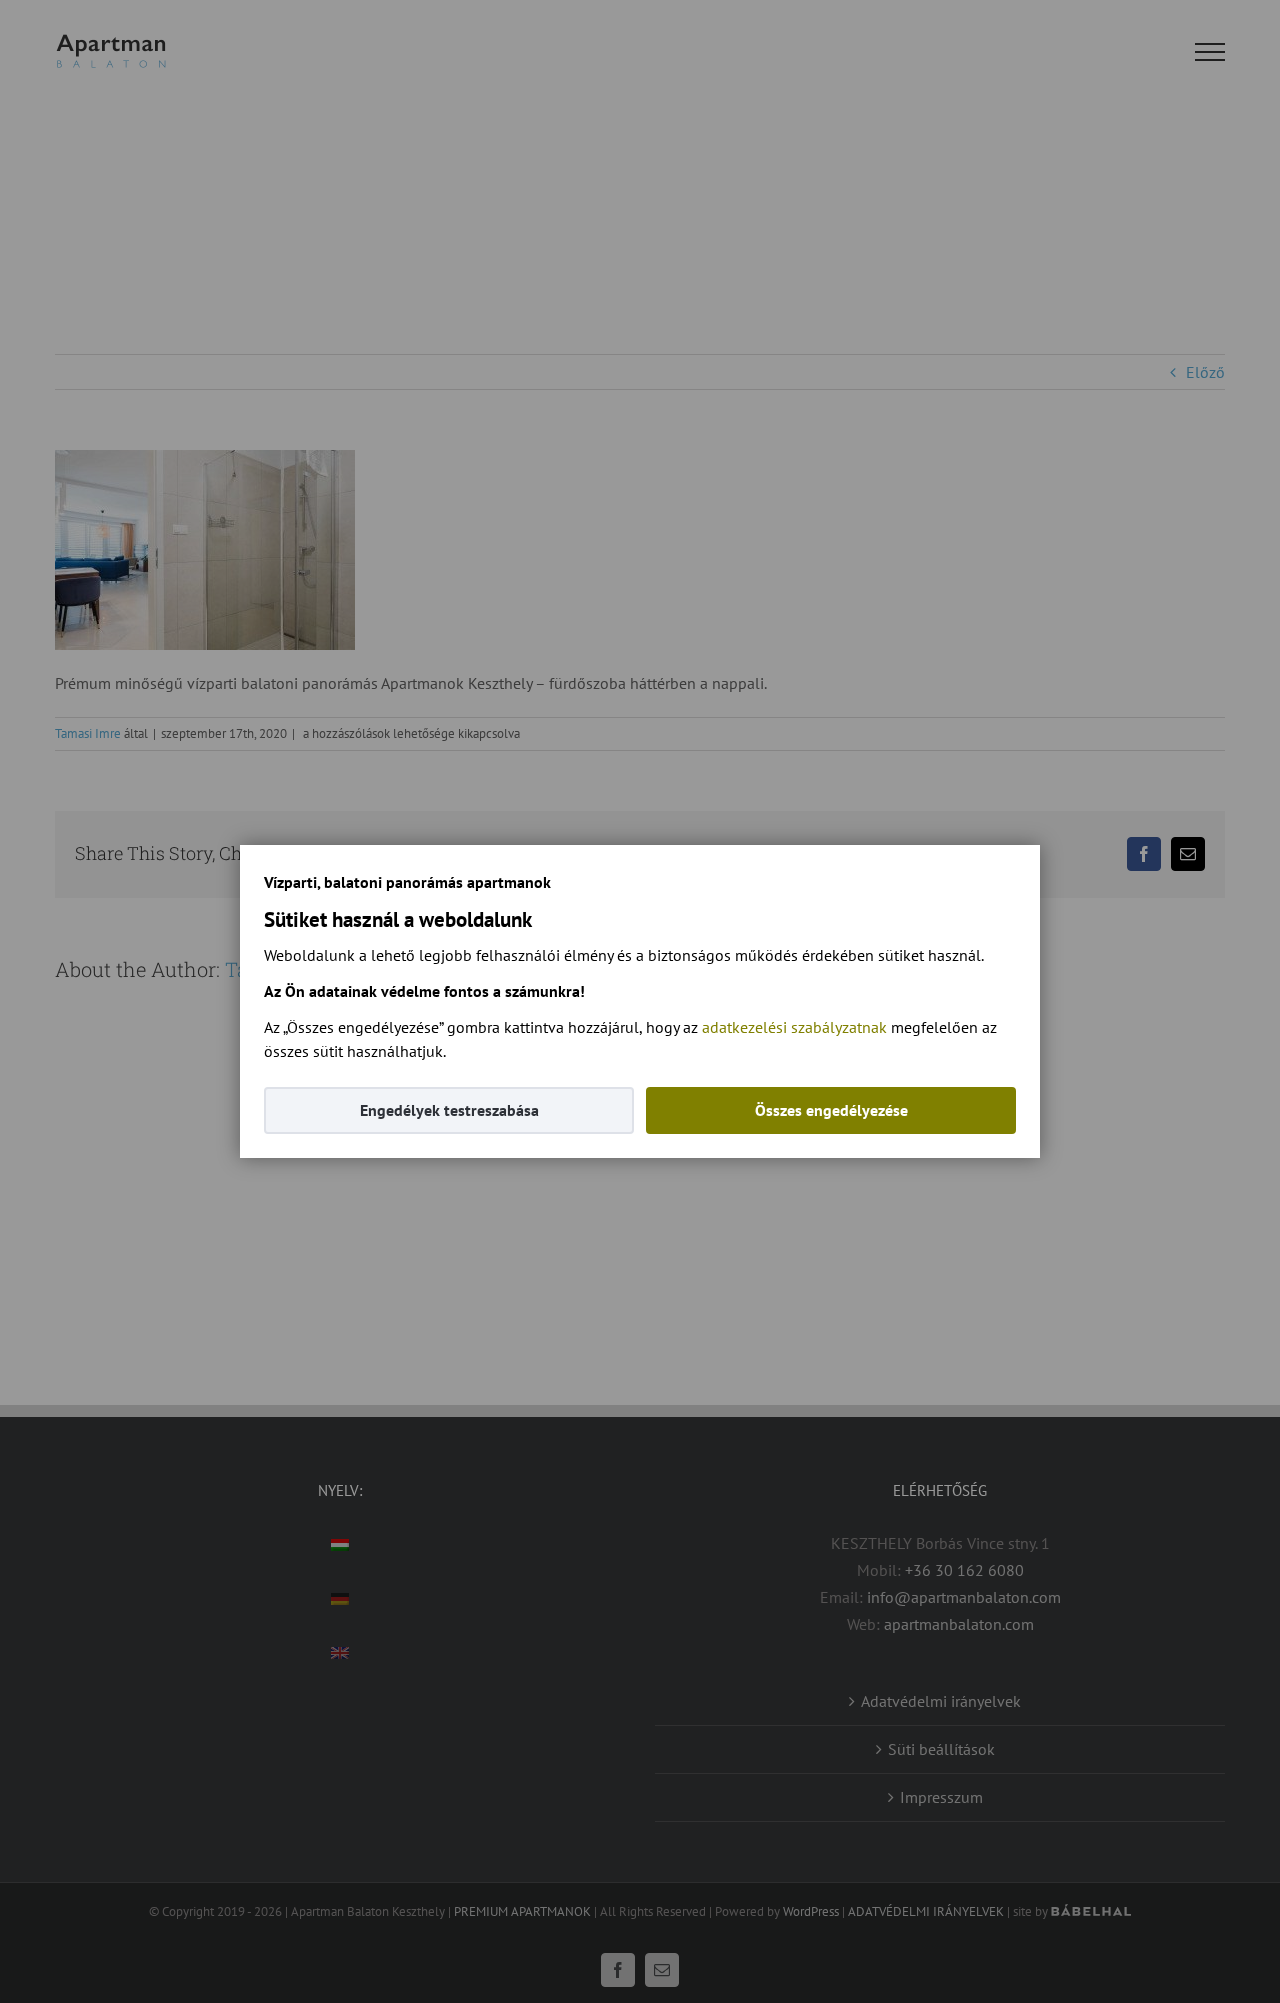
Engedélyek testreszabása (449, 1110)
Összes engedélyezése (831, 1110)
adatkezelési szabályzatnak (794, 1027)
